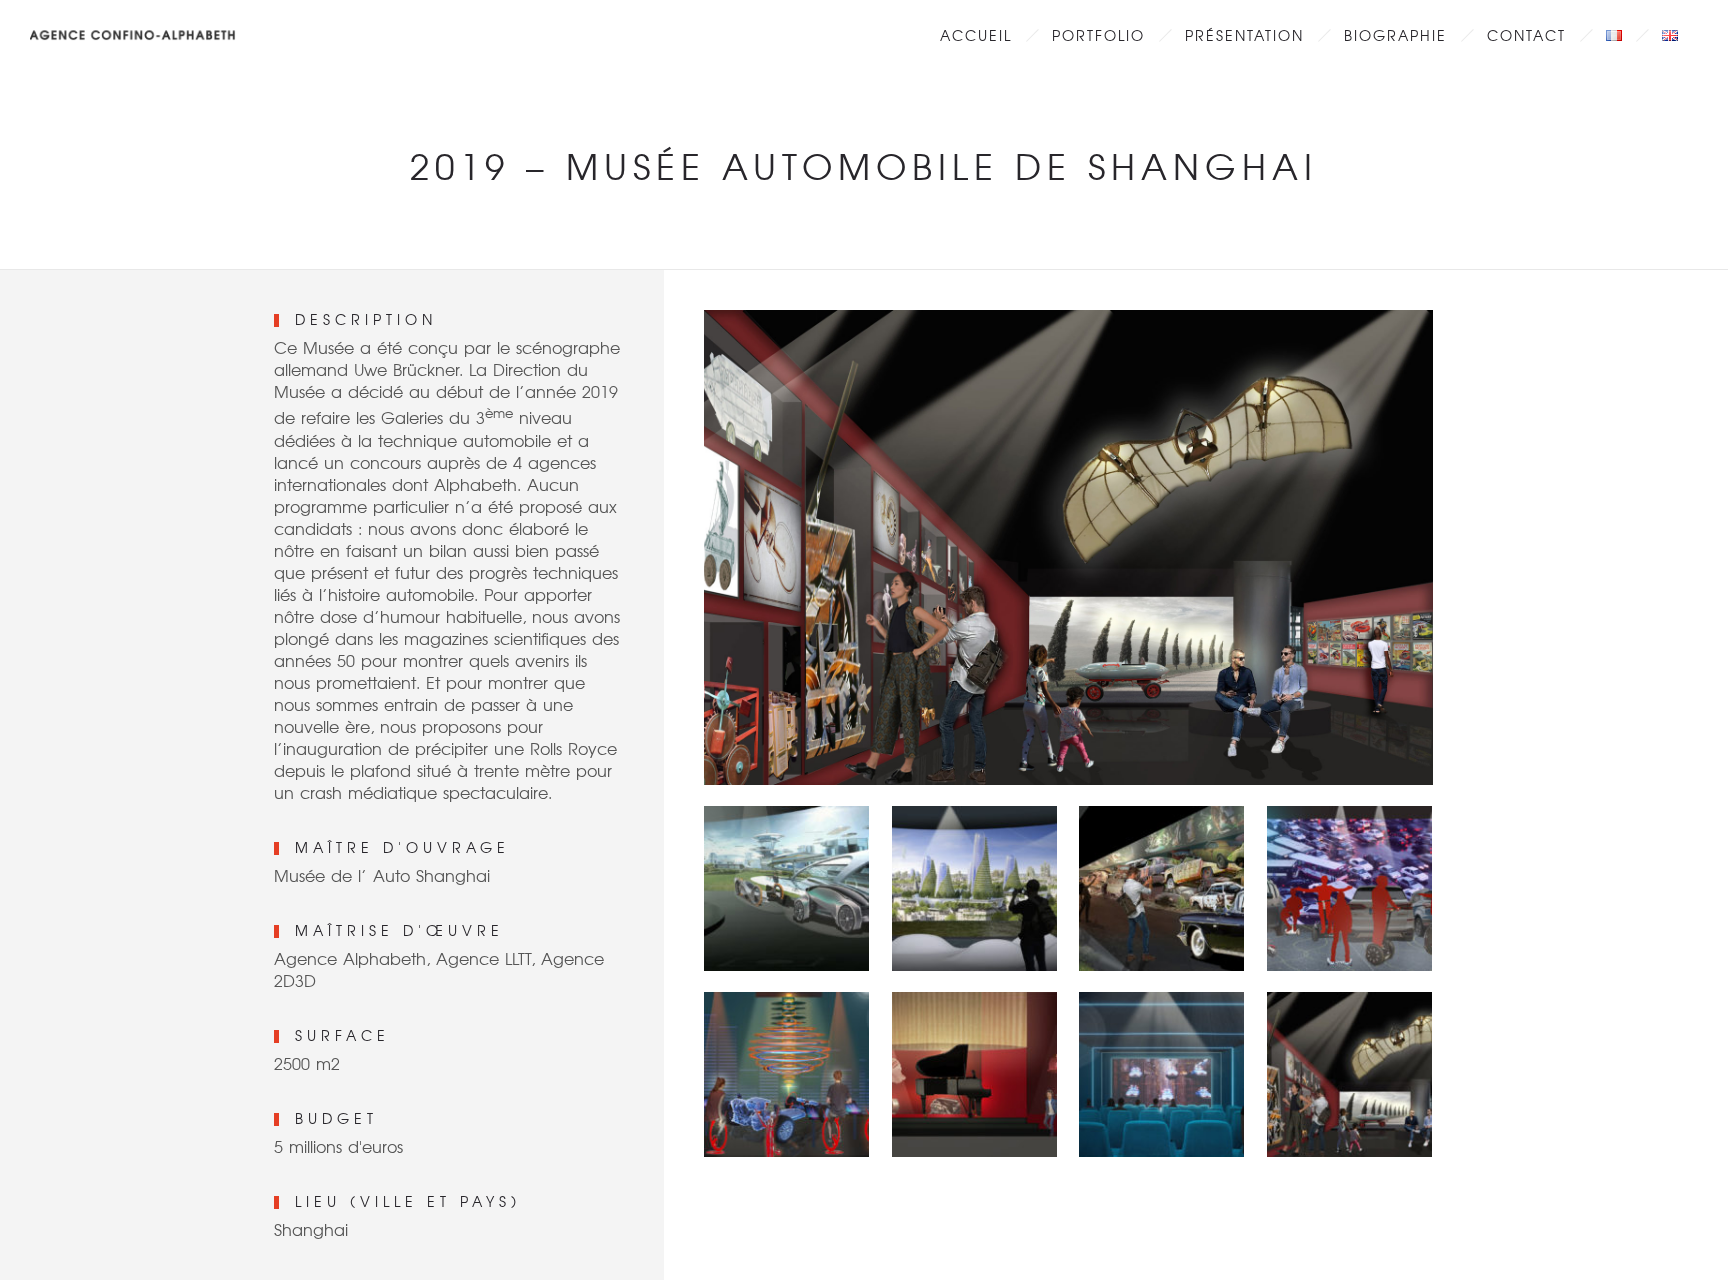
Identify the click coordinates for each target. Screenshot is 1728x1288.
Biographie (1395, 35)
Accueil (976, 35)
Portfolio (1098, 35)
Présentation (1244, 35)
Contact (1526, 35)
